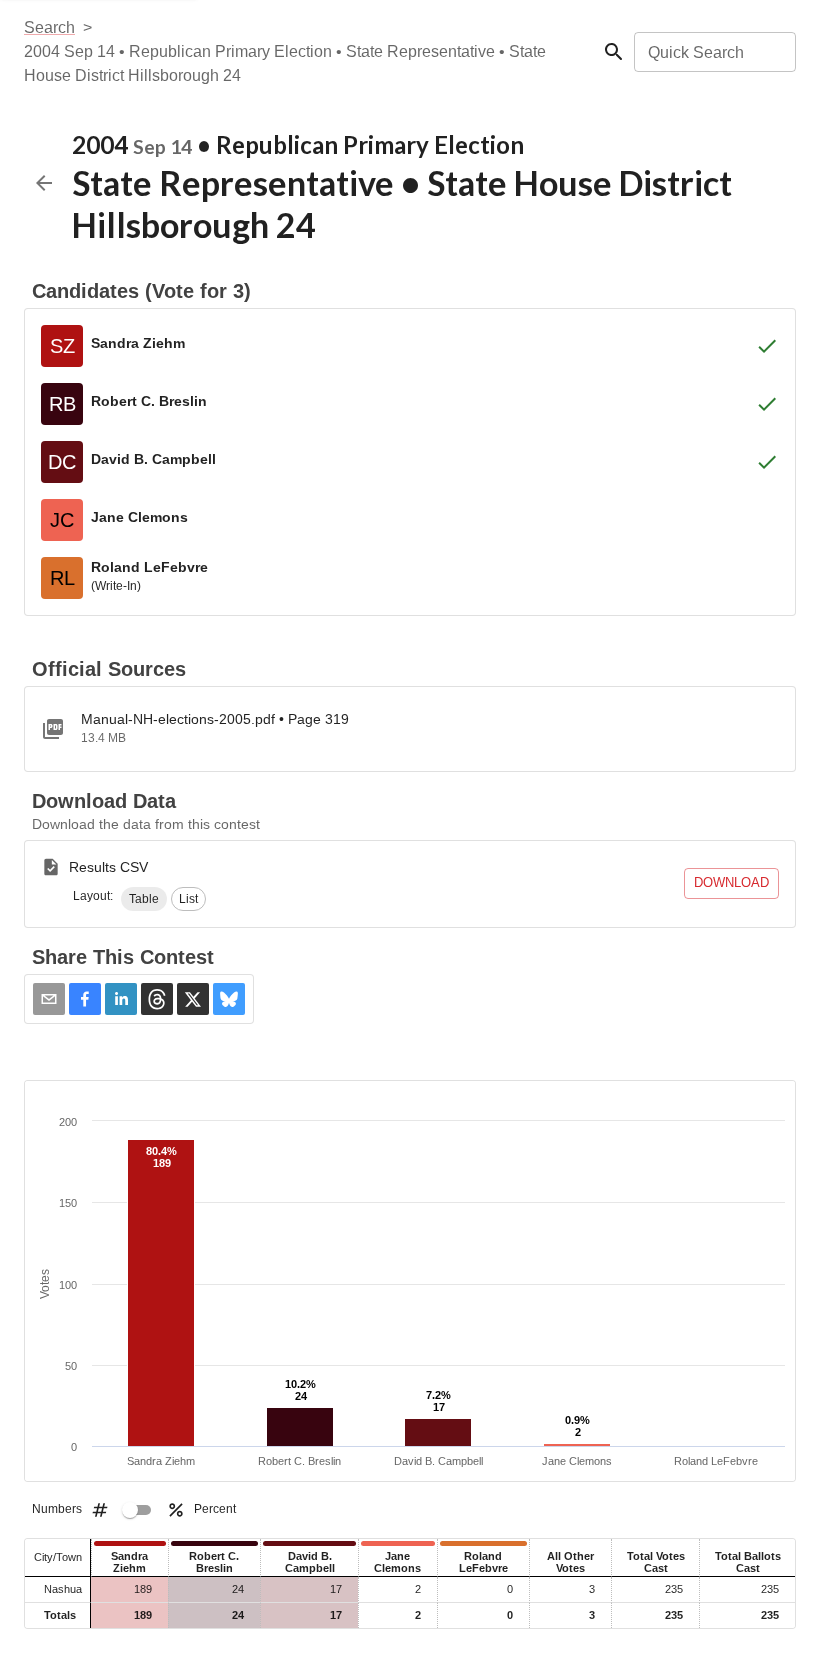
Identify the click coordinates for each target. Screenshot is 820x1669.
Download (731, 882)
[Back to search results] (44, 183)
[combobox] (713, 52)
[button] (144, 899)
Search (49, 27)
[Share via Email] (49, 999)
